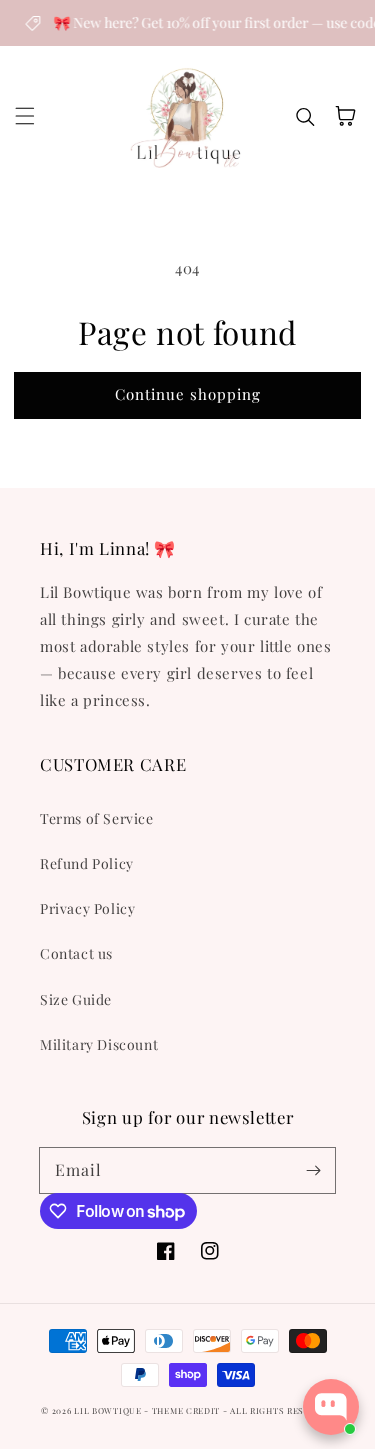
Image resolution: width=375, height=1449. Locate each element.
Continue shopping (188, 394)
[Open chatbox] (331, 1407)
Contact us (76, 953)
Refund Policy (87, 863)
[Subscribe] (313, 1170)
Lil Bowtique (107, 1410)
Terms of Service (97, 818)
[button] (25, 116)
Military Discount (99, 1044)
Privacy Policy (87, 908)
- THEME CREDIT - (187, 1410)
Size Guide (76, 999)
